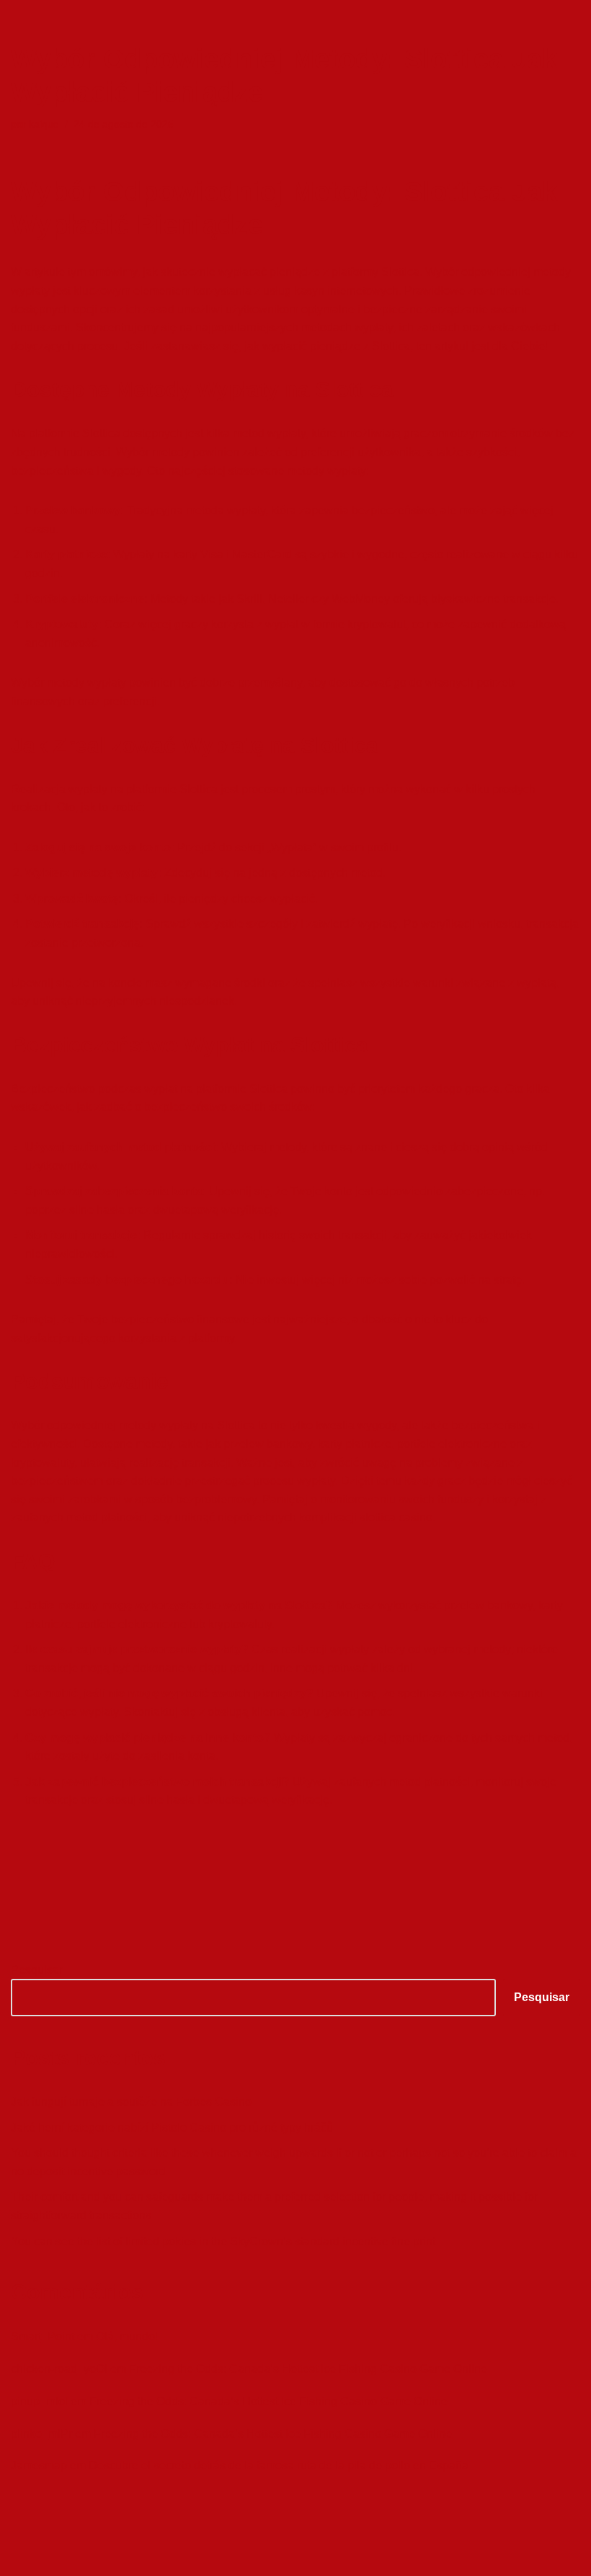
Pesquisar (37, 1970)
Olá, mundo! (127, 2336)
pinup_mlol (39, 2401)
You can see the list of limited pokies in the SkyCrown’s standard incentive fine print (223, 2241)
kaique (44, 124)
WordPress (125, 2561)
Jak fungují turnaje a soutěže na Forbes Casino (131, 2102)
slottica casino (396, 1517)
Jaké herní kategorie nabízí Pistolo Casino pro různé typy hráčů (172, 2128)
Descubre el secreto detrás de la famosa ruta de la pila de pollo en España (279, 2465)
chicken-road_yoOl (59, 2369)
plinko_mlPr (41, 2434)
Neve (25, 2561)
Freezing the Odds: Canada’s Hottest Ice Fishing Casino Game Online (308, 2369)
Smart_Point (43, 2336)
